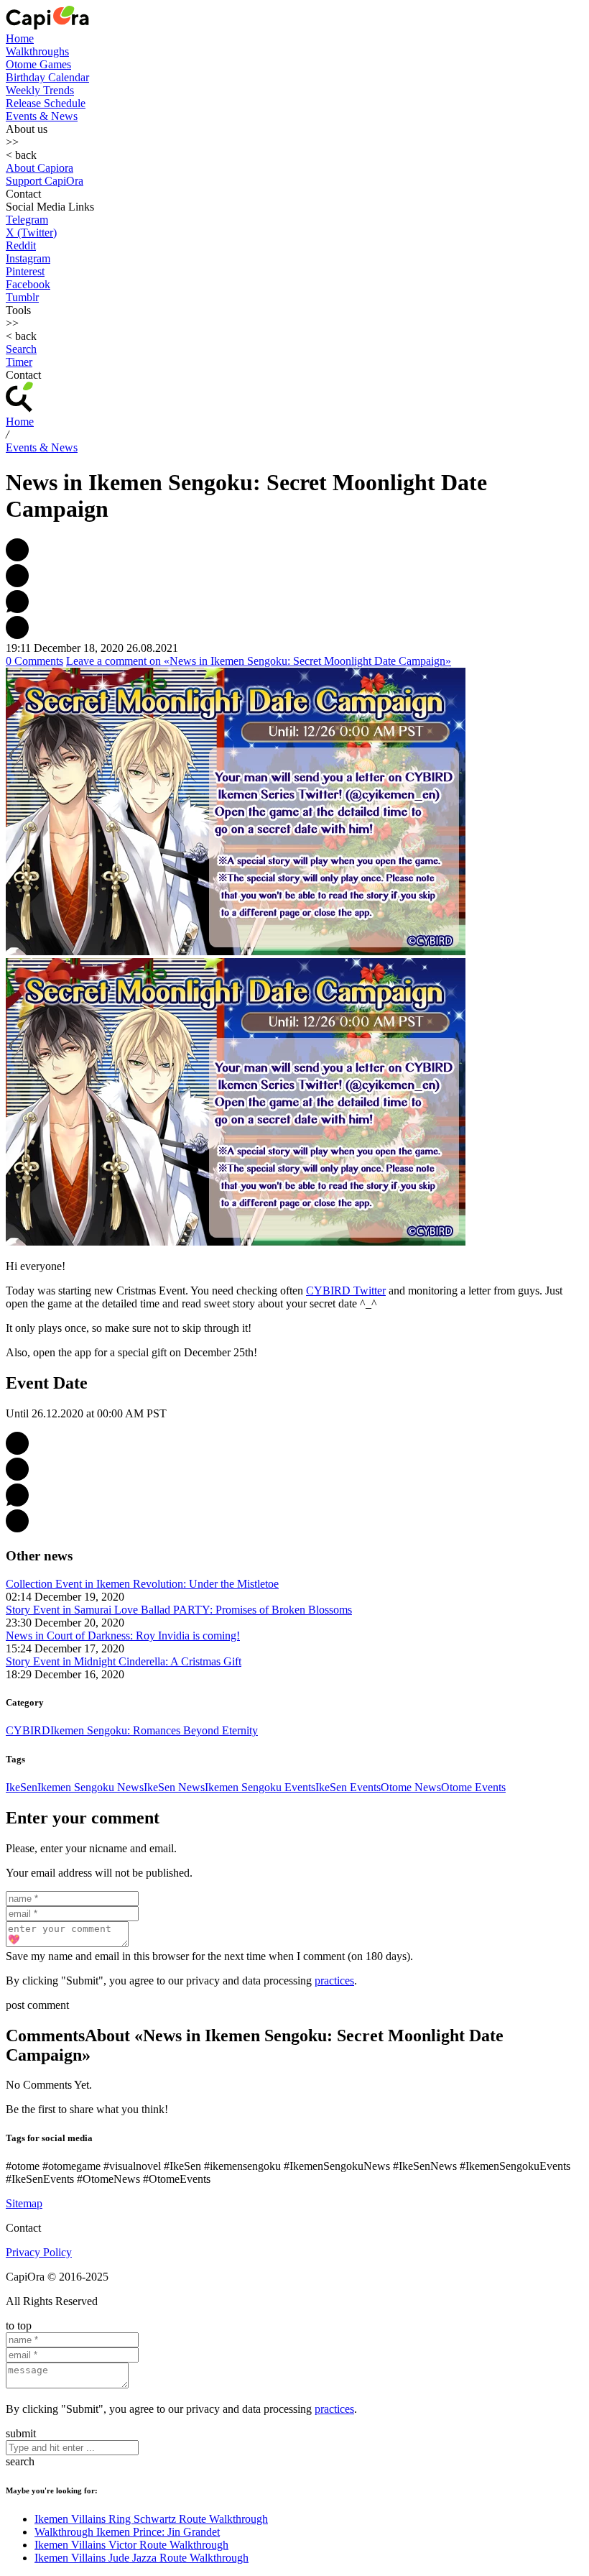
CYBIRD (28, 1730)
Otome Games (38, 64)
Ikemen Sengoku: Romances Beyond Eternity (154, 1730)
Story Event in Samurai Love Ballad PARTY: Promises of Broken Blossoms (179, 1610)
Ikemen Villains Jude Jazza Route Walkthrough (142, 2558)
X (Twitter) (31, 233)
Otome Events (473, 1787)
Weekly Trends (40, 90)
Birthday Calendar (47, 77)
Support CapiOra (45, 181)
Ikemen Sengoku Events (260, 1787)
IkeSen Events (348, 1787)
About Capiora (40, 168)
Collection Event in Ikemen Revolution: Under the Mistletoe (142, 1584)
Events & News (42, 116)
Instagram (28, 258)
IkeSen (22, 1787)
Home (20, 38)
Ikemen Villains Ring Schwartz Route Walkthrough (151, 2519)
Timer (19, 362)
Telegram (27, 220)
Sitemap (24, 2203)
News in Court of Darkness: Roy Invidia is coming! (123, 1636)
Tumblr (22, 297)
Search (21, 349)
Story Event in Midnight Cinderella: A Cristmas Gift (124, 1661)
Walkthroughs (37, 51)
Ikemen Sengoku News (91, 1787)
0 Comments (34, 661)
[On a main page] (47, 26)
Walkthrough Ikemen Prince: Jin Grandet (127, 2532)
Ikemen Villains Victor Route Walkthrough (131, 2545)
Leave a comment (259, 661)
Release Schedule (46, 103)
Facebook (28, 284)
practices (334, 1981)
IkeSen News (174, 1787)
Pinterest (25, 271)
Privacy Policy (39, 2252)
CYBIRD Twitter (346, 1291)
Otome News (411, 1787)
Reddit (21, 245)
